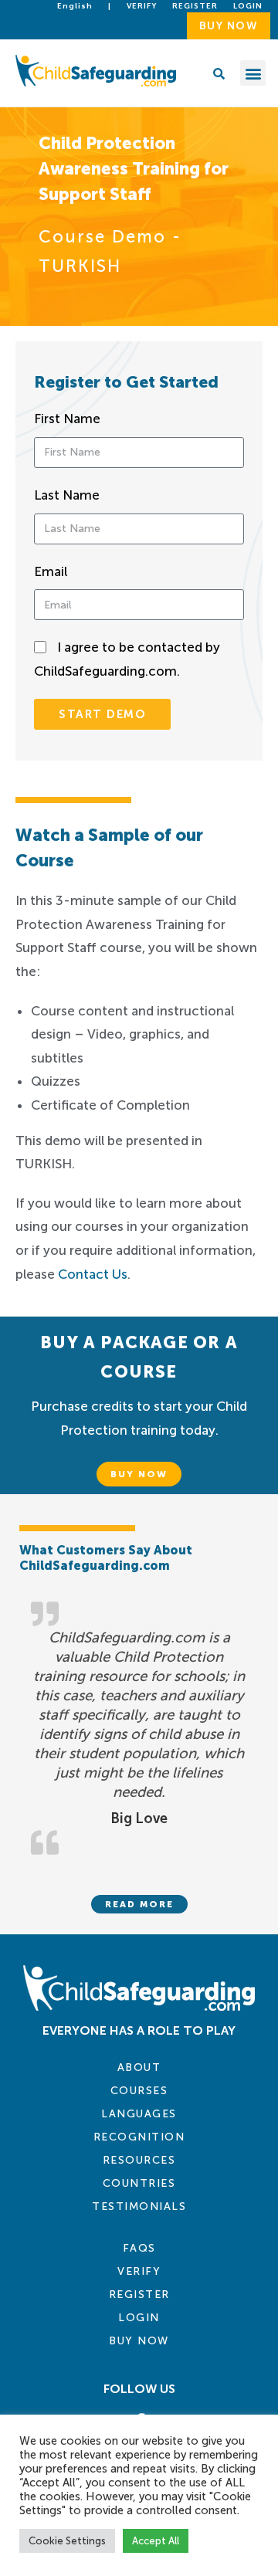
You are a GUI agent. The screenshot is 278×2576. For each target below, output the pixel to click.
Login (139, 2318)
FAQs (139, 2248)
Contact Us (93, 1274)
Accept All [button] (156, 2541)
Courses (139, 2091)
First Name (67, 419)
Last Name (67, 495)
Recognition (139, 2137)
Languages (139, 2114)
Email (51, 571)
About (139, 2068)
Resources (139, 2160)
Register (195, 6)
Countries (139, 2183)
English (75, 6)
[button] (253, 73)
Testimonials (139, 2207)
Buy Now (139, 2341)
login (248, 6)
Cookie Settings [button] (67, 2541)
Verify (142, 6)
